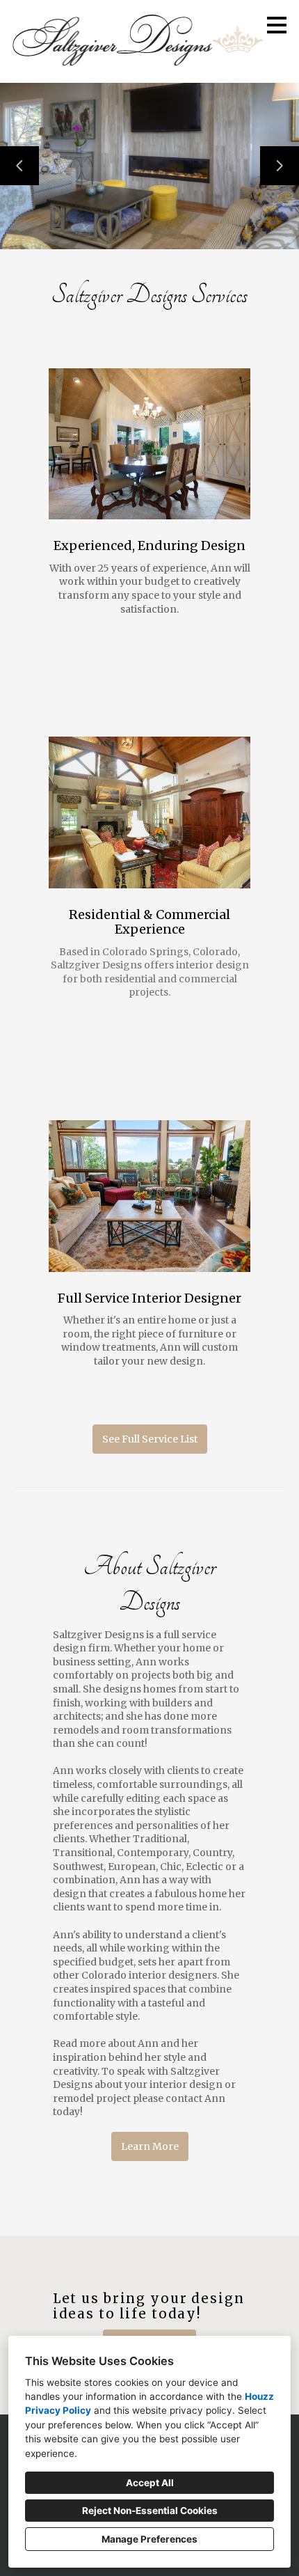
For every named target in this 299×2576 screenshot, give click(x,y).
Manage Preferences (149, 2539)
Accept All (150, 2483)
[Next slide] (280, 166)
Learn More (150, 2146)
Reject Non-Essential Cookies (150, 2511)
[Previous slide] (19, 166)
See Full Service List (150, 1439)
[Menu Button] (277, 25)
